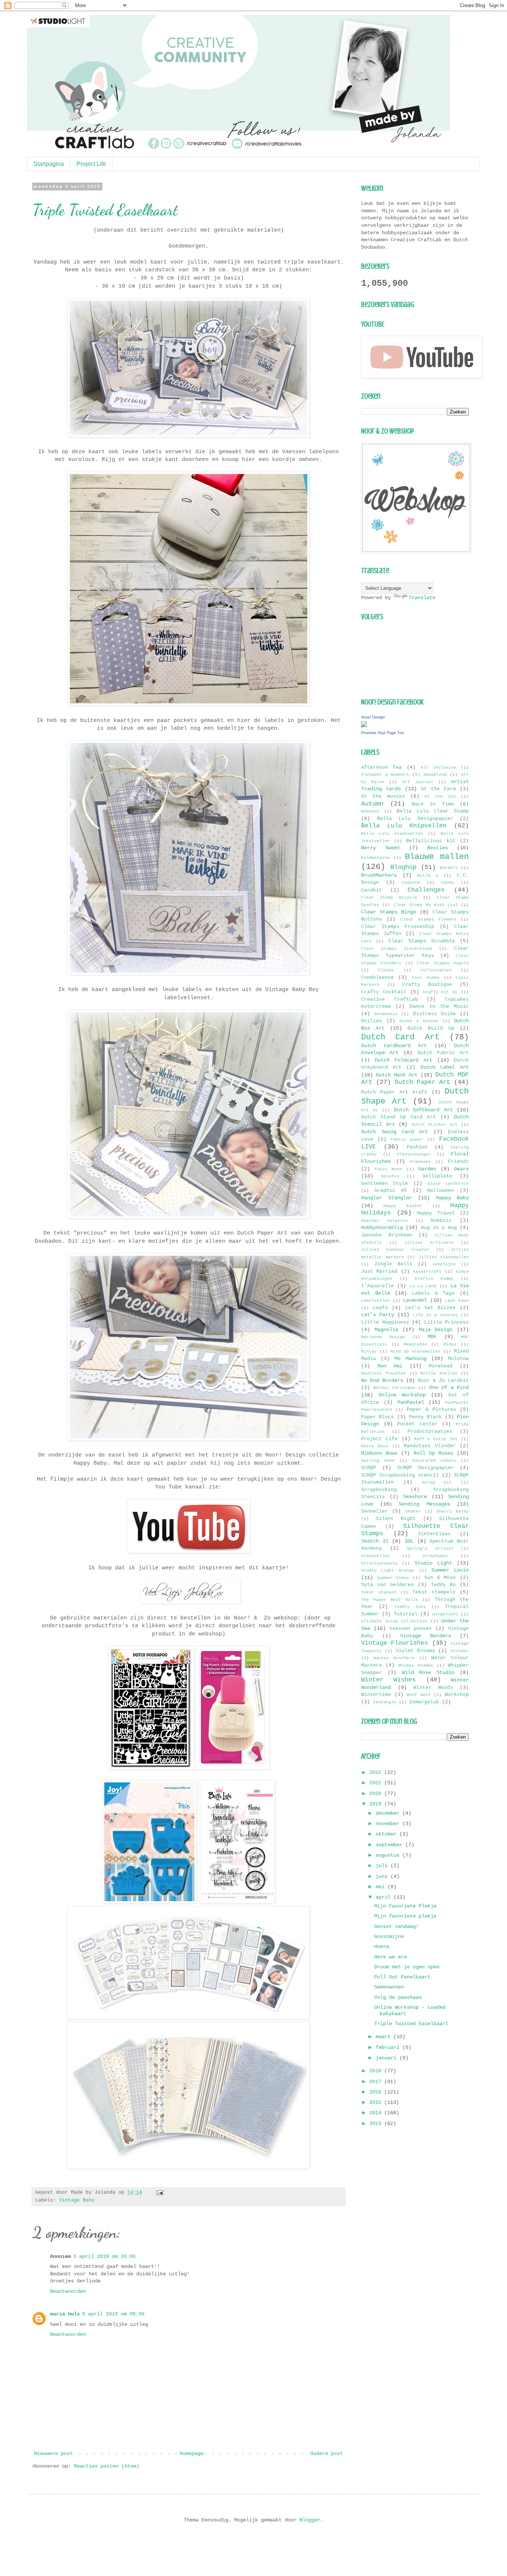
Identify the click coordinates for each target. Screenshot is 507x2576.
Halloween (441, 1191)
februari (389, 2047)
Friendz (458, 1162)
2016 (377, 2092)
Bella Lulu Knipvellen (404, 826)
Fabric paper (407, 1140)
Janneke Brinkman (387, 1235)
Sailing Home (378, 1461)
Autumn (372, 804)
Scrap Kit (437, 1482)
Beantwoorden (68, 2291)
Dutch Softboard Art (423, 1110)
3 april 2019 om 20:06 (104, 2256)
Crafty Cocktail (384, 992)
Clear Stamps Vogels (443, 963)
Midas (450, 1344)
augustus (389, 1855)
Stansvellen (375, 1556)
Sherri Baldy (453, 1511)
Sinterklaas (434, 1534)
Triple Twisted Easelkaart (105, 210)
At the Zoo (440, 797)
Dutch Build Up (431, 1029)
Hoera (382, 1946)
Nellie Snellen (439, 1373)
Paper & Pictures (431, 1410)
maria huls (65, 2314)
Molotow (458, 1359)
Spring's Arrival (430, 1549)
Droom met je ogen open (407, 1967)
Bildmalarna (375, 858)
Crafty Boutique (427, 985)
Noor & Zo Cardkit (443, 1381)
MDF (432, 1337)
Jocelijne (444, 1264)
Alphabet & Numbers (385, 775)
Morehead (441, 1366)
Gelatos (390, 1176)
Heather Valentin (385, 1221)
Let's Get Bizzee (430, 1308)
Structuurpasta (379, 1563)
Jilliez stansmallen (444, 1257)
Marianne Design (383, 1337)
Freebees (421, 1162)
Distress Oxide (434, 1014)
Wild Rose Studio (428, 1673)
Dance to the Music (439, 1007)
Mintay (369, 1351)
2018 (377, 2071)
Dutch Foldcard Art (403, 1060)
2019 (377, 1804)
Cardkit (372, 890)
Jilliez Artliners (429, 1243)
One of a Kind (449, 1387)
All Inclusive (438, 768)
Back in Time (433, 804)
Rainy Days (375, 1446)
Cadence (411, 883)
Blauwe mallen (437, 857)
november (389, 1824)
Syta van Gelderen (387, 1585)
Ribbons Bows (379, 1453)
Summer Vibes (393, 1578)
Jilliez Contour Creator (395, 1250)
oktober (387, 1834)
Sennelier (374, 1511)
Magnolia (386, 1330)
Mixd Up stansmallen (416, 1351)
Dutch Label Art (445, 1067)
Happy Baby (453, 1198)
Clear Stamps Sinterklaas (397, 949)
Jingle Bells (393, 1264)
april (385, 1897)
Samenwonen (389, 1987)
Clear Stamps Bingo (389, 912)
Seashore (415, 1497)
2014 (377, 2113)
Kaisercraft (427, 1272)
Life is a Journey (435, 1315)
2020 (377, 1794)
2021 (377, 1783)
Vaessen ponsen (410, 1629)
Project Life (91, 164)
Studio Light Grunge (388, 1570)
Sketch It (375, 1541)
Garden (427, 1169)
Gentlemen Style (385, 1184)
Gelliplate (437, 1176)
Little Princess (447, 1323)
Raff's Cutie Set (436, 1439)
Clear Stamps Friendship (398, 927)
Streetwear (435, 1556)
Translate (422, 598)
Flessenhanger (414, 1154)
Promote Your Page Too (382, 733)
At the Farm (438, 789)
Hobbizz (441, 1221)
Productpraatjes (430, 1432)
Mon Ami (390, 1366)
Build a (428, 876)
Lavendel (415, 1300)
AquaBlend (435, 775)
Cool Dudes (426, 978)
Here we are (390, 1957)
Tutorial (406, 1614)
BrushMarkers (379, 875)
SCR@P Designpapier (426, 1468)
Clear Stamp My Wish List (426, 905)
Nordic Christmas (394, 1388)
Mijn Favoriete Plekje (405, 1906)
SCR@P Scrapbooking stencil (400, 1475)
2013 (377, 2124)
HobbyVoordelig (382, 1227)
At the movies (383, 797)
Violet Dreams (415, 1651)
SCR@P (369, 1468)
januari (387, 2058)
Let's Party (378, 1315)
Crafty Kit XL (440, 992)
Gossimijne (389, 1936)
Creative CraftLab (390, 1000)
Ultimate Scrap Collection (394, 1621)
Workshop (457, 1695)
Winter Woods (433, 1688)
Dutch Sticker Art (435, 1125)
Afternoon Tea (381, 768)
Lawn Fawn (457, 1301)
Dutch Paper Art (422, 1082)
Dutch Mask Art (397, 1075)
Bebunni (370, 811)
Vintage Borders (426, 1636)
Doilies (372, 1021)
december (389, 1813)
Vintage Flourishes (395, 1643)
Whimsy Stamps (416, 1665)
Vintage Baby (77, 2200)
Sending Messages (424, 1504)
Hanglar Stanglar (387, 1198)
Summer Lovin (450, 1570)
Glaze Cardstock (448, 1184)
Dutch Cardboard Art (394, 1046)
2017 (377, 2082)
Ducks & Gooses (419, 1021)
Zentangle (385, 1702)
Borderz (449, 868)
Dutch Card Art (400, 1037)
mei (382, 1887)
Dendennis (386, 1014)
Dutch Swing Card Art (395, 1132)
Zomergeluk (424, 1702)
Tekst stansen (379, 1592)
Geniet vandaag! (396, 1926)
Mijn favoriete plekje (405, 1916)
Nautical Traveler (384, 1373)
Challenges (426, 890)
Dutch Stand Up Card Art (398, 1117)
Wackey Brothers (394, 1658)
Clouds (386, 970)
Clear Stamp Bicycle (389, 898)
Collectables (436, 970)
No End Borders (382, 1380)
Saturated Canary (434, 1461)
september (390, 1845)
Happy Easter (403, 1206)
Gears (461, 1169)
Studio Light (433, 1563)
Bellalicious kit (431, 841)
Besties (438, 848)
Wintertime (376, 1695)
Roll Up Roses (433, 1453)
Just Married (379, 1272)
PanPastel (411, 1402)
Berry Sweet (381, 848)
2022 (377, 1772)
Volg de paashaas (398, 1997)
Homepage (192, 2454)
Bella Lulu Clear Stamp (433, 811)
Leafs (380, 1308)
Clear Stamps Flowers (428, 919)
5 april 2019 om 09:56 (113, 2314)
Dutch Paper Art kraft (394, 1092)
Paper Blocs (377, 1417)
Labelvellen (375, 1301)
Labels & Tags (433, 1294)
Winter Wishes (388, 1680)
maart (385, 2037)
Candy (448, 883)
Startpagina (49, 164)
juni (383, 1876)
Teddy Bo (443, 1585)
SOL (409, 1541)
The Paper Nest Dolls (390, 1600)
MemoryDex (416, 1344)
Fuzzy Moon (388, 1169)
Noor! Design (373, 717)
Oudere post (327, 2454)
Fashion (417, 1147)
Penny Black (425, 1417)
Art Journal (418, 782)
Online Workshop (402, 1395)
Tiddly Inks (410, 1607)
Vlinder (460, 1651)
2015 (377, 2102)
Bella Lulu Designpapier (415, 819)
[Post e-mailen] (159, 2193)
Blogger (310, 2520)
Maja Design (436, 1330)
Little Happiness (385, 1323)
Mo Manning (410, 1359)
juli (383, 1866)
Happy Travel (436, 1213)
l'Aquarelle (377, 1286)
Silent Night (396, 1519)
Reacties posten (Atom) (107, 2466)
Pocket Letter (417, 1424)
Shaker (413, 1511)
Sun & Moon (440, 1578)
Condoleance (377, 978)
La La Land (423, 1286)
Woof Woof (419, 1695)
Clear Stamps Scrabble (422, 941)
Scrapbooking (379, 1490)
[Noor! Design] (364, 726)
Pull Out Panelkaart (402, 1977)
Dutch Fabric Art (443, 1053)
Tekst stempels (434, 1592)
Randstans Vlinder (430, 1446)
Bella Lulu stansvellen (392, 834)
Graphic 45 (391, 1191)
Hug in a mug (439, 1228)
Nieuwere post (53, 2454)
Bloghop (403, 867)
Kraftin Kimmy (434, 1279)
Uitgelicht (445, 1614)
